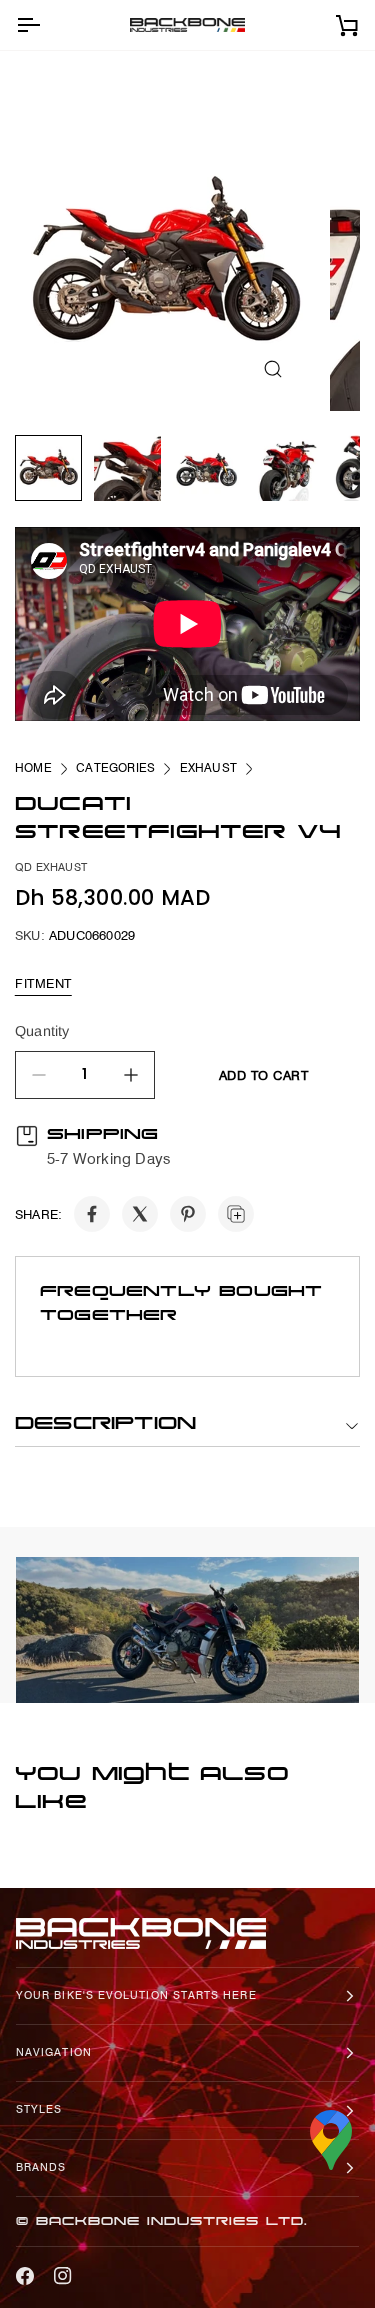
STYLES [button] (39, 2109)
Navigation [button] (54, 2052)
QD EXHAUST (51, 867)
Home (33, 767)
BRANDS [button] (41, 2167)
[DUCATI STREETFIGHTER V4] (165, 261)
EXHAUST (208, 767)
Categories (115, 767)
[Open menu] (46, 25)
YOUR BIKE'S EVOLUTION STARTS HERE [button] (136, 1995)
